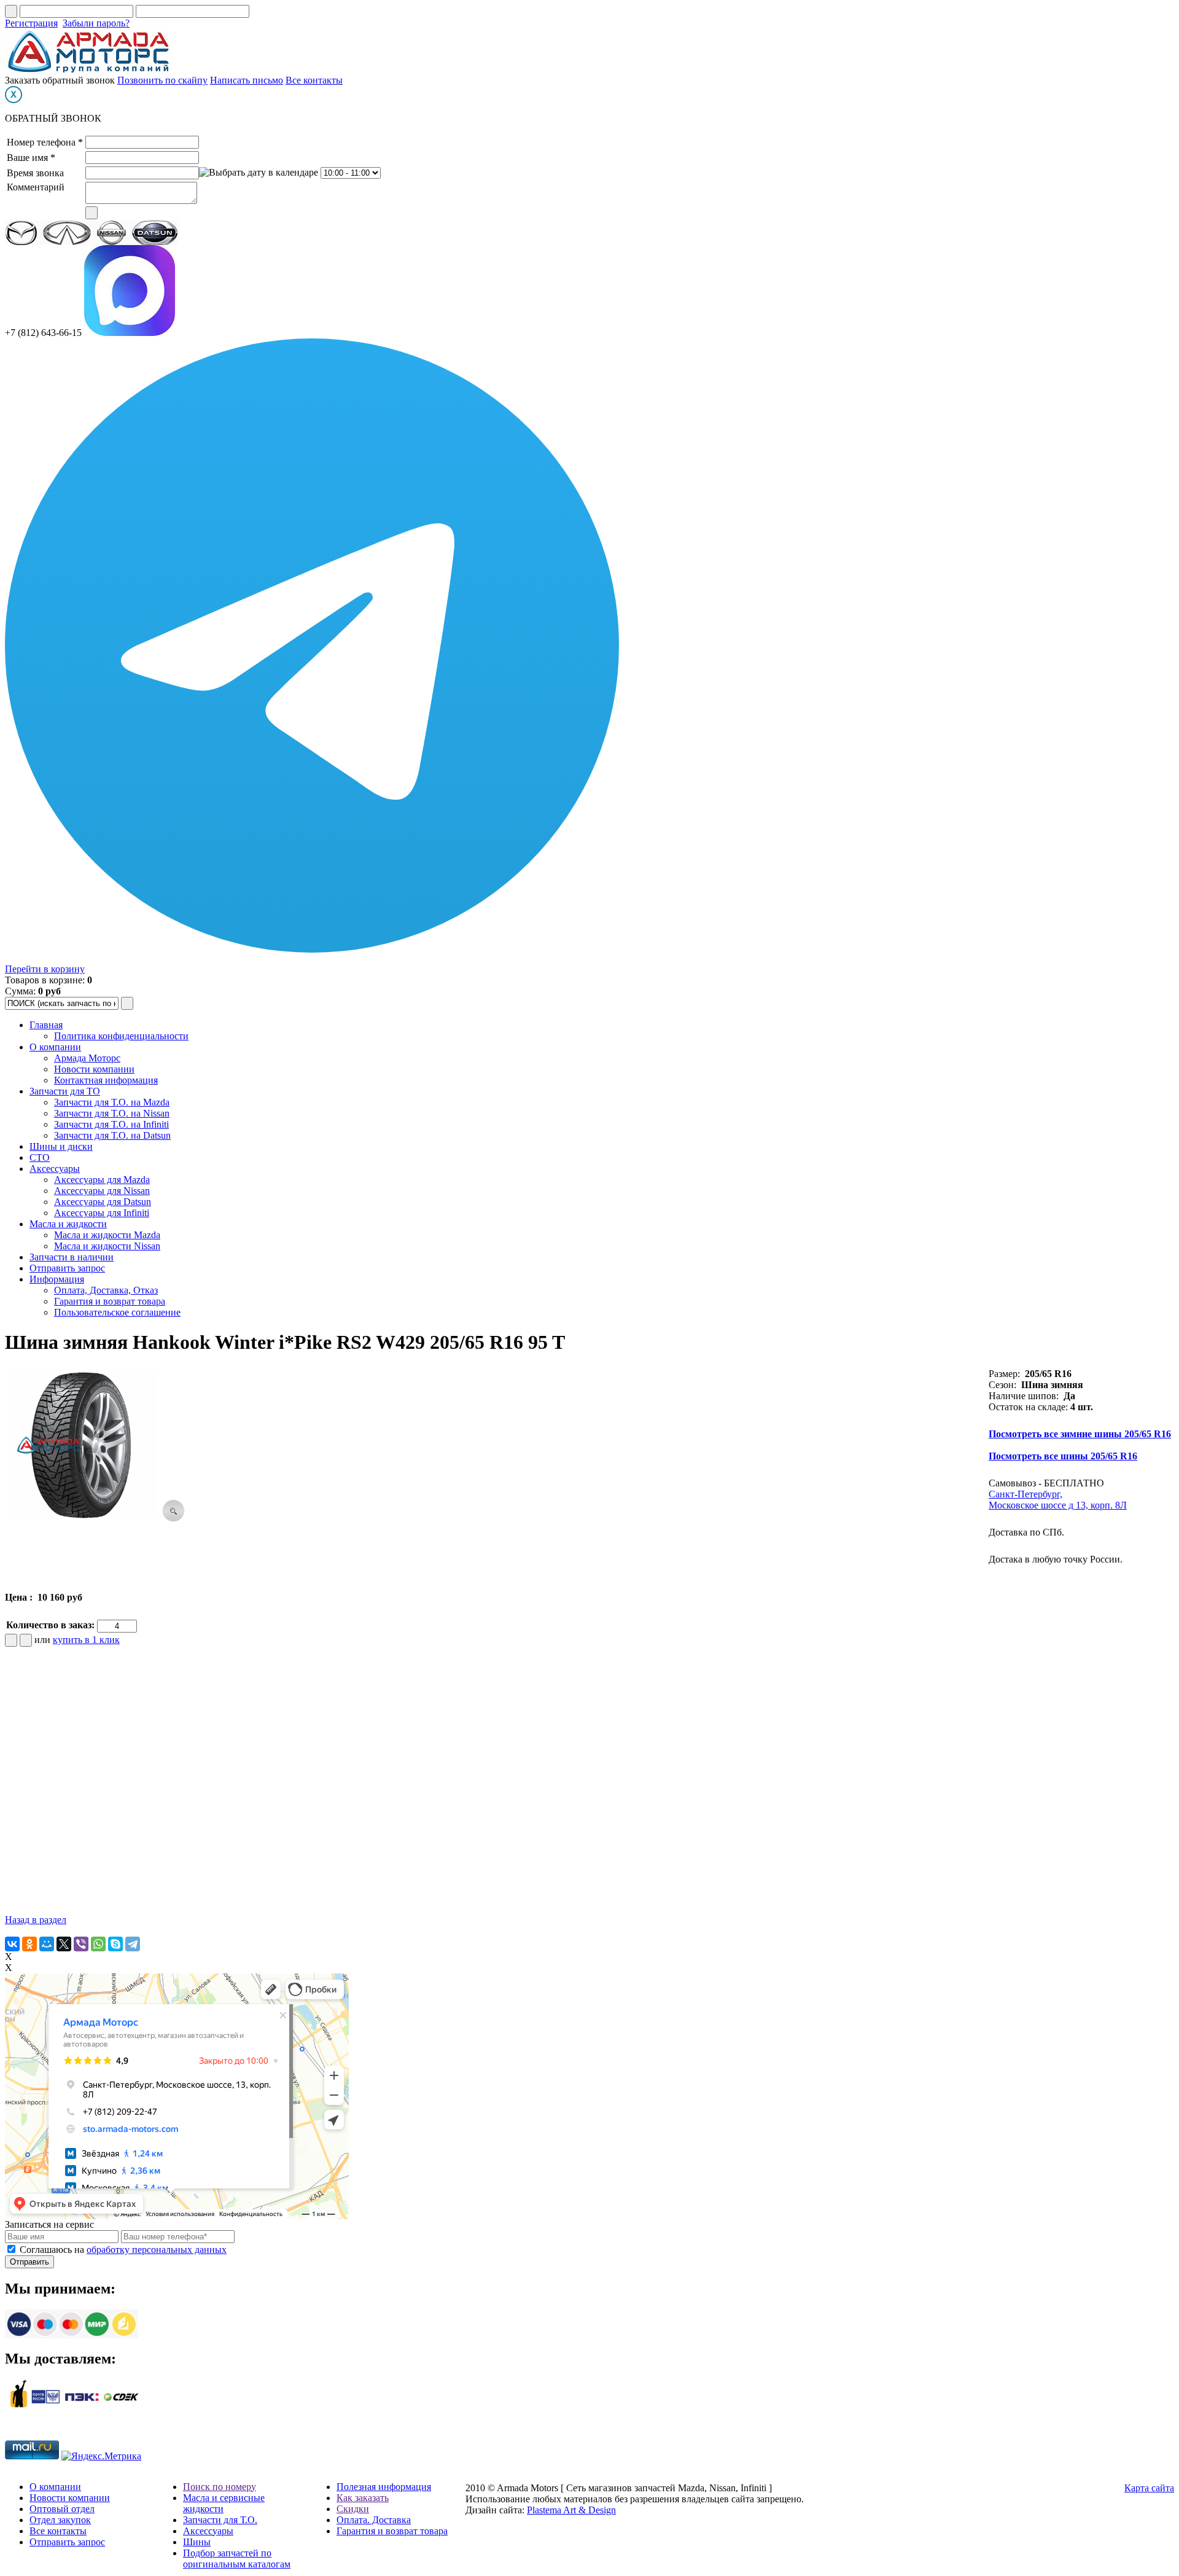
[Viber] (81, 1944)
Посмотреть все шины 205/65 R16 (1063, 1456)
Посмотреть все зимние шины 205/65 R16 (1080, 1434)
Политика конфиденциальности (121, 1036)
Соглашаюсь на (123, 2250)
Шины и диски (61, 1146)
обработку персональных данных (157, 2250)
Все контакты (314, 80)
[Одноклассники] (29, 1944)
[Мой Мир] (47, 1944)
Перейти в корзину (45, 969)
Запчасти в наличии (72, 1257)
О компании (55, 1047)
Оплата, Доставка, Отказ (106, 1290)
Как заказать (363, 2498)
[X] (64, 1944)
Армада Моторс (87, 1058)
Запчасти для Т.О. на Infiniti (111, 1124)
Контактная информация (106, 1080)
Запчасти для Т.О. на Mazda (112, 1102)
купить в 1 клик (86, 1640)
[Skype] (115, 1944)
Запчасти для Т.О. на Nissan (112, 1113)
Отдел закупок (60, 2520)
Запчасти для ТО (65, 1091)
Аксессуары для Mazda (102, 1180)
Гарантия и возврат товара (110, 1301)
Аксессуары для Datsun (103, 1202)
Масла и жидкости (68, 1224)
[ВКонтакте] (12, 1944)
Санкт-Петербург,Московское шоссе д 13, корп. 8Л (1058, 1500)
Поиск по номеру (220, 2487)
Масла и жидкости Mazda (107, 1235)
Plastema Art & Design (571, 2510)
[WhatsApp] (98, 1944)
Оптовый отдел (62, 2509)
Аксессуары (55, 1169)
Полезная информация (384, 2487)
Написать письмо (247, 80)
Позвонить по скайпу (162, 80)
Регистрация (31, 23)
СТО (40, 1157)
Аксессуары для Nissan (102, 1191)
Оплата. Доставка (374, 2520)
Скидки (353, 2509)
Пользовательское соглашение (117, 1312)
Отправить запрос (67, 1268)
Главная (46, 1025)
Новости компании (94, 1069)
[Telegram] (133, 1944)
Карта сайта (1149, 2488)
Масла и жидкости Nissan (107, 1246)
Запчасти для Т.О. (220, 2520)
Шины (197, 2542)
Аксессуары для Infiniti (102, 1213)
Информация (57, 1279)
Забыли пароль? (96, 23)
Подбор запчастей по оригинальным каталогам (237, 2558)
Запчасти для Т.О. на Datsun (112, 1135)
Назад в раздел (36, 1920)
